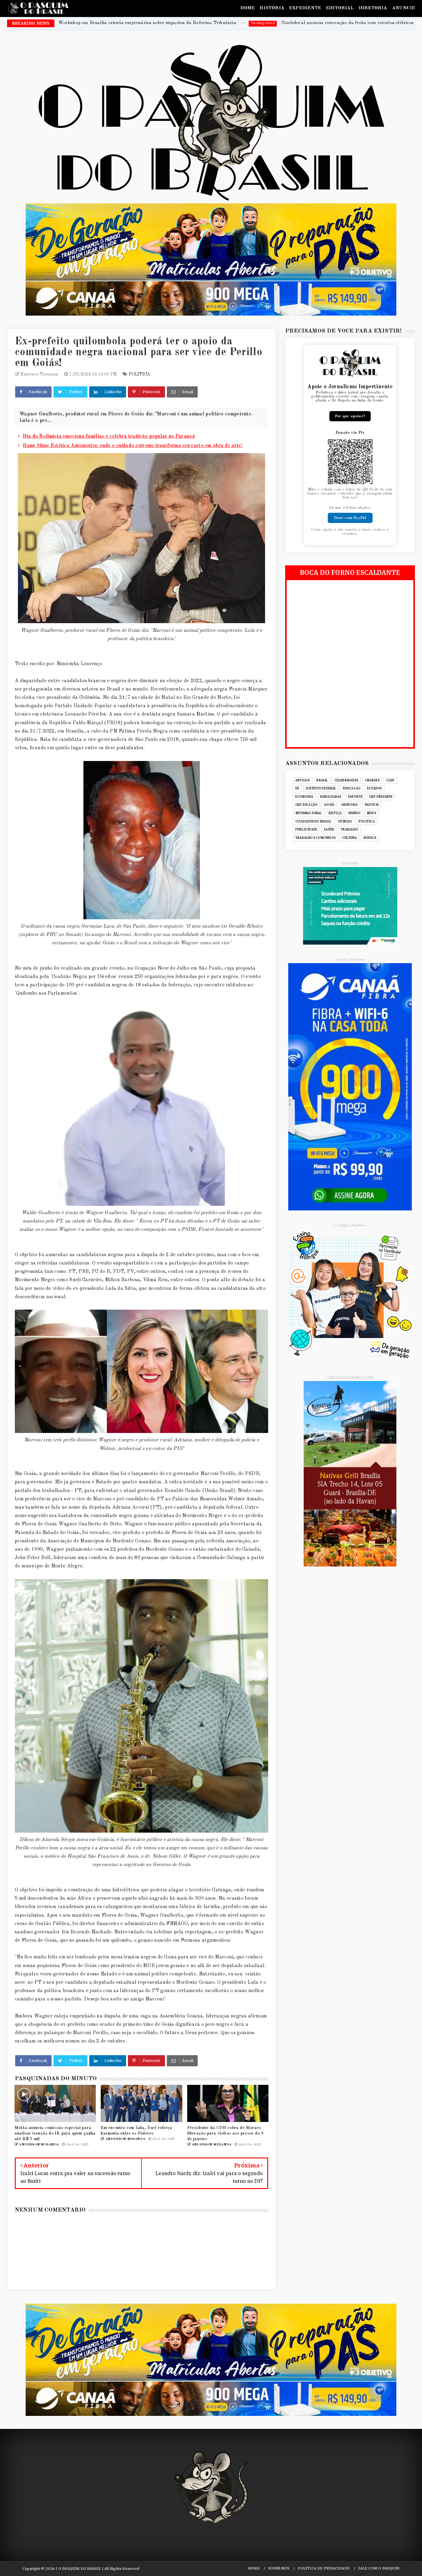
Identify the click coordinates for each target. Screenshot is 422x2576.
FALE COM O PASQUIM (379, 2568)
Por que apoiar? (350, 416)
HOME (248, 8)
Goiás (329, 805)
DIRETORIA (373, 8)
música (370, 838)
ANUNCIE (403, 8)
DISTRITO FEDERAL (321, 789)
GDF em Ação (306, 805)
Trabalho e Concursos (316, 838)
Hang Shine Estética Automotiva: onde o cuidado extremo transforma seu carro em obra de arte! (133, 446)
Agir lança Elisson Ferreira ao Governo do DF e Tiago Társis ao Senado (340, 23)
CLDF (390, 780)
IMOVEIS (372, 805)
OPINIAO (345, 822)
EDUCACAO (352, 789)
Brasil (322, 780)
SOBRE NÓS (279, 2568)
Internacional (309, 813)
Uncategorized (243, 23)
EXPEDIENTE (305, 8)
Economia (304, 797)
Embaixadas (331, 797)
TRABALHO (350, 830)
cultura (350, 838)
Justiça (335, 813)
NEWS (372, 813)
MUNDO (354, 813)
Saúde (329, 830)
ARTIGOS (303, 780)
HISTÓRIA (272, 8)
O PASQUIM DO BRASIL (313, 822)
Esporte (355, 797)
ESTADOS (374, 789)
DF (297, 789)
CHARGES (372, 780)
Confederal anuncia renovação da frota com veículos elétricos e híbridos (140, 23)
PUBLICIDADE (306, 830)
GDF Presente (381, 797)
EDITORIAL (340, 8)
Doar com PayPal (350, 518)
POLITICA (140, 374)
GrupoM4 (349, 805)
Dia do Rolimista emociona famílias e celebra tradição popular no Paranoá (109, 436)
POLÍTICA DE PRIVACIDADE (324, 2568)
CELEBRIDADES (346, 780)
